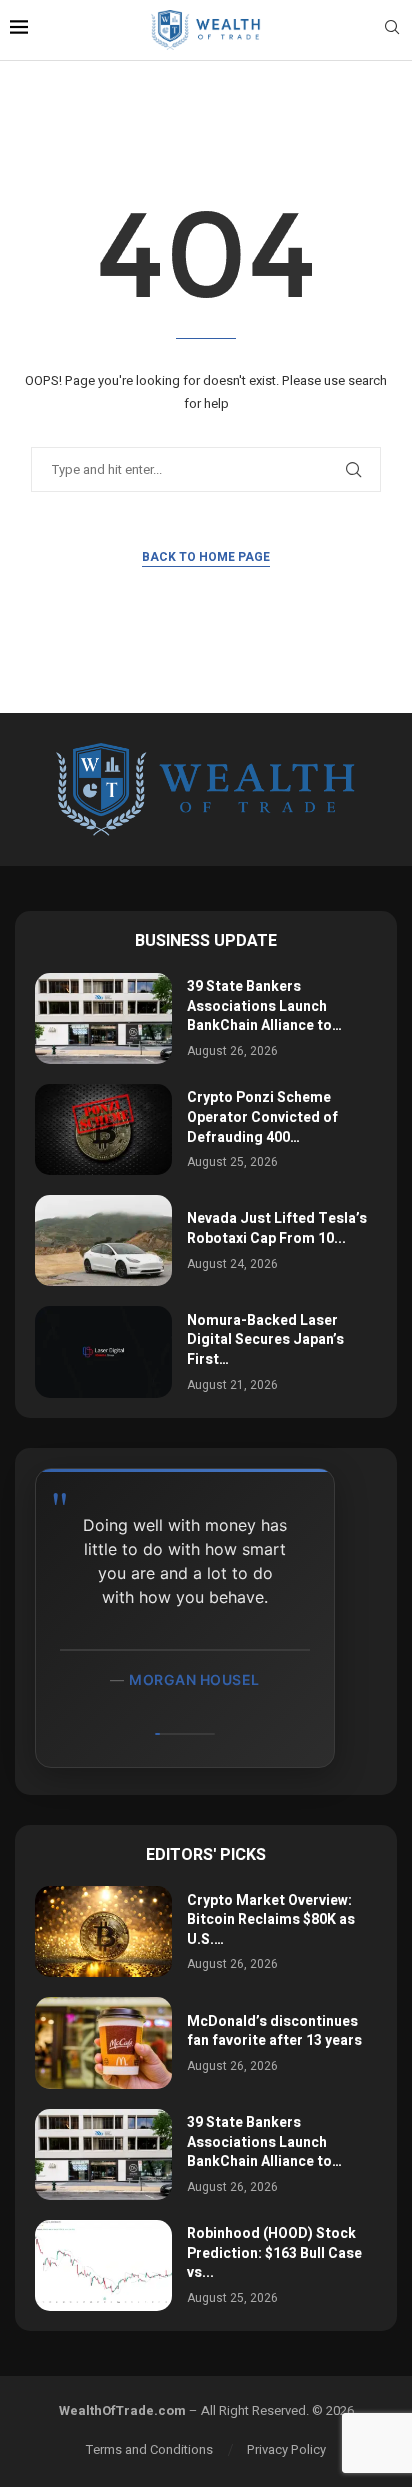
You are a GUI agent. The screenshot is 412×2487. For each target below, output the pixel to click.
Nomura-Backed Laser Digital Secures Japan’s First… (265, 1340)
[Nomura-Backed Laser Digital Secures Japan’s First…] (103, 1351)
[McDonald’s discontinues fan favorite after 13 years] (103, 2042)
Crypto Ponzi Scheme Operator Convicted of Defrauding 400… (262, 1117)
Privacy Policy (286, 2449)
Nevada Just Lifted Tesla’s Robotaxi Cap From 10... (277, 1228)
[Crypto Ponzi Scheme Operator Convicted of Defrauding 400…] (103, 1129)
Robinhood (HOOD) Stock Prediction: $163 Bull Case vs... (274, 2253)
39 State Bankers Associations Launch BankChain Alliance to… (264, 1006)
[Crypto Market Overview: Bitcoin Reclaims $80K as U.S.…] (103, 1931)
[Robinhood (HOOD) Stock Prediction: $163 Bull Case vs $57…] (103, 2265)
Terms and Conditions (149, 2449)
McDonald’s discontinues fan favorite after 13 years (274, 2031)
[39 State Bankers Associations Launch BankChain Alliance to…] (103, 1018)
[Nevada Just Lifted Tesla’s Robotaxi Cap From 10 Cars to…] (103, 1240)
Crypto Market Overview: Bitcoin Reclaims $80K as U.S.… (271, 1920)
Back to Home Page (206, 557)
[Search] (392, 30)
